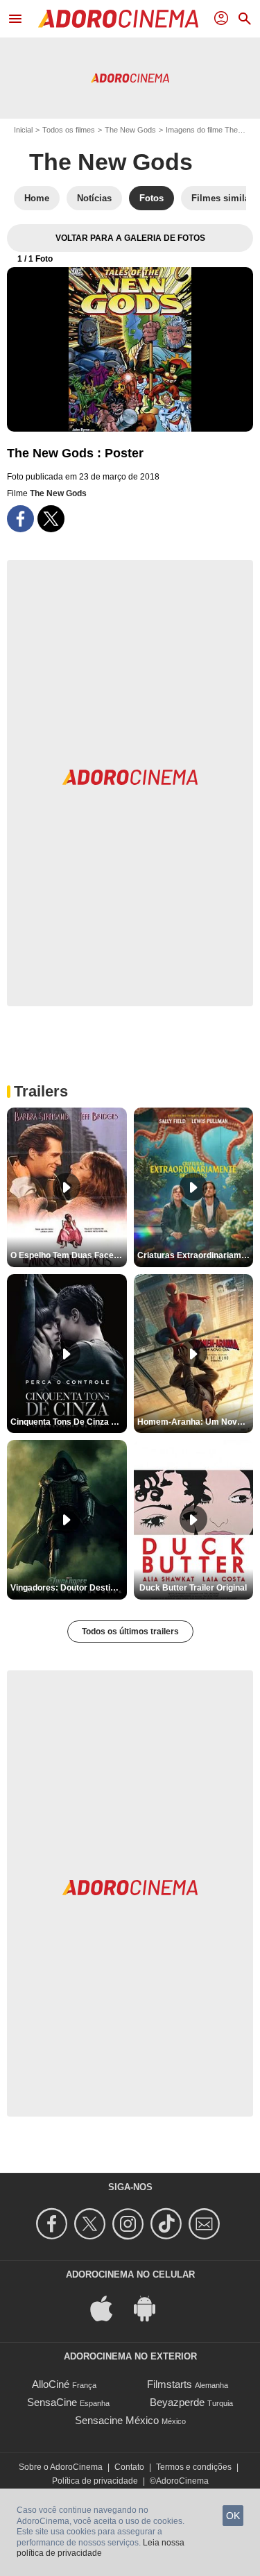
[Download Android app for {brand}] (152, 2307)
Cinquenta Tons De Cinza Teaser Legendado (69, 1422)
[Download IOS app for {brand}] (109, 2307)
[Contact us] (206, 2224)
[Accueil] (118, 19)
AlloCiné (51, 2384)
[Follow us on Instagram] (130, 2224)
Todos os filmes (69, 130)
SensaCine (52, 2402)
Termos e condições (194, 2467)
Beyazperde (177, 2402)
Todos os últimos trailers (130, 1632)
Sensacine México (117, 2420)
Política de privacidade (95, 2481)
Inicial (23, 130)
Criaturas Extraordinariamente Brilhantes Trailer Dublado (196, 1255)
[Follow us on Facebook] (54, 2224)
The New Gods (130, 130)
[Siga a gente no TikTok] (168, 2224)
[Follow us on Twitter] (92, 2224)
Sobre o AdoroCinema (61, 2467)
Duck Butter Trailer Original (193, 1588)
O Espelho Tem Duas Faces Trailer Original (69, 1255)
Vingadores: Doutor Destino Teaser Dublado (69, 1588)
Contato (129, 2467)
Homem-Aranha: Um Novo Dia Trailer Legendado (196, 1422)
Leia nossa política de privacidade (101, 2548)
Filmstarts (170, 2384)
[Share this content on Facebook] (20, 519)
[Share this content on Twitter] (51, 519)
